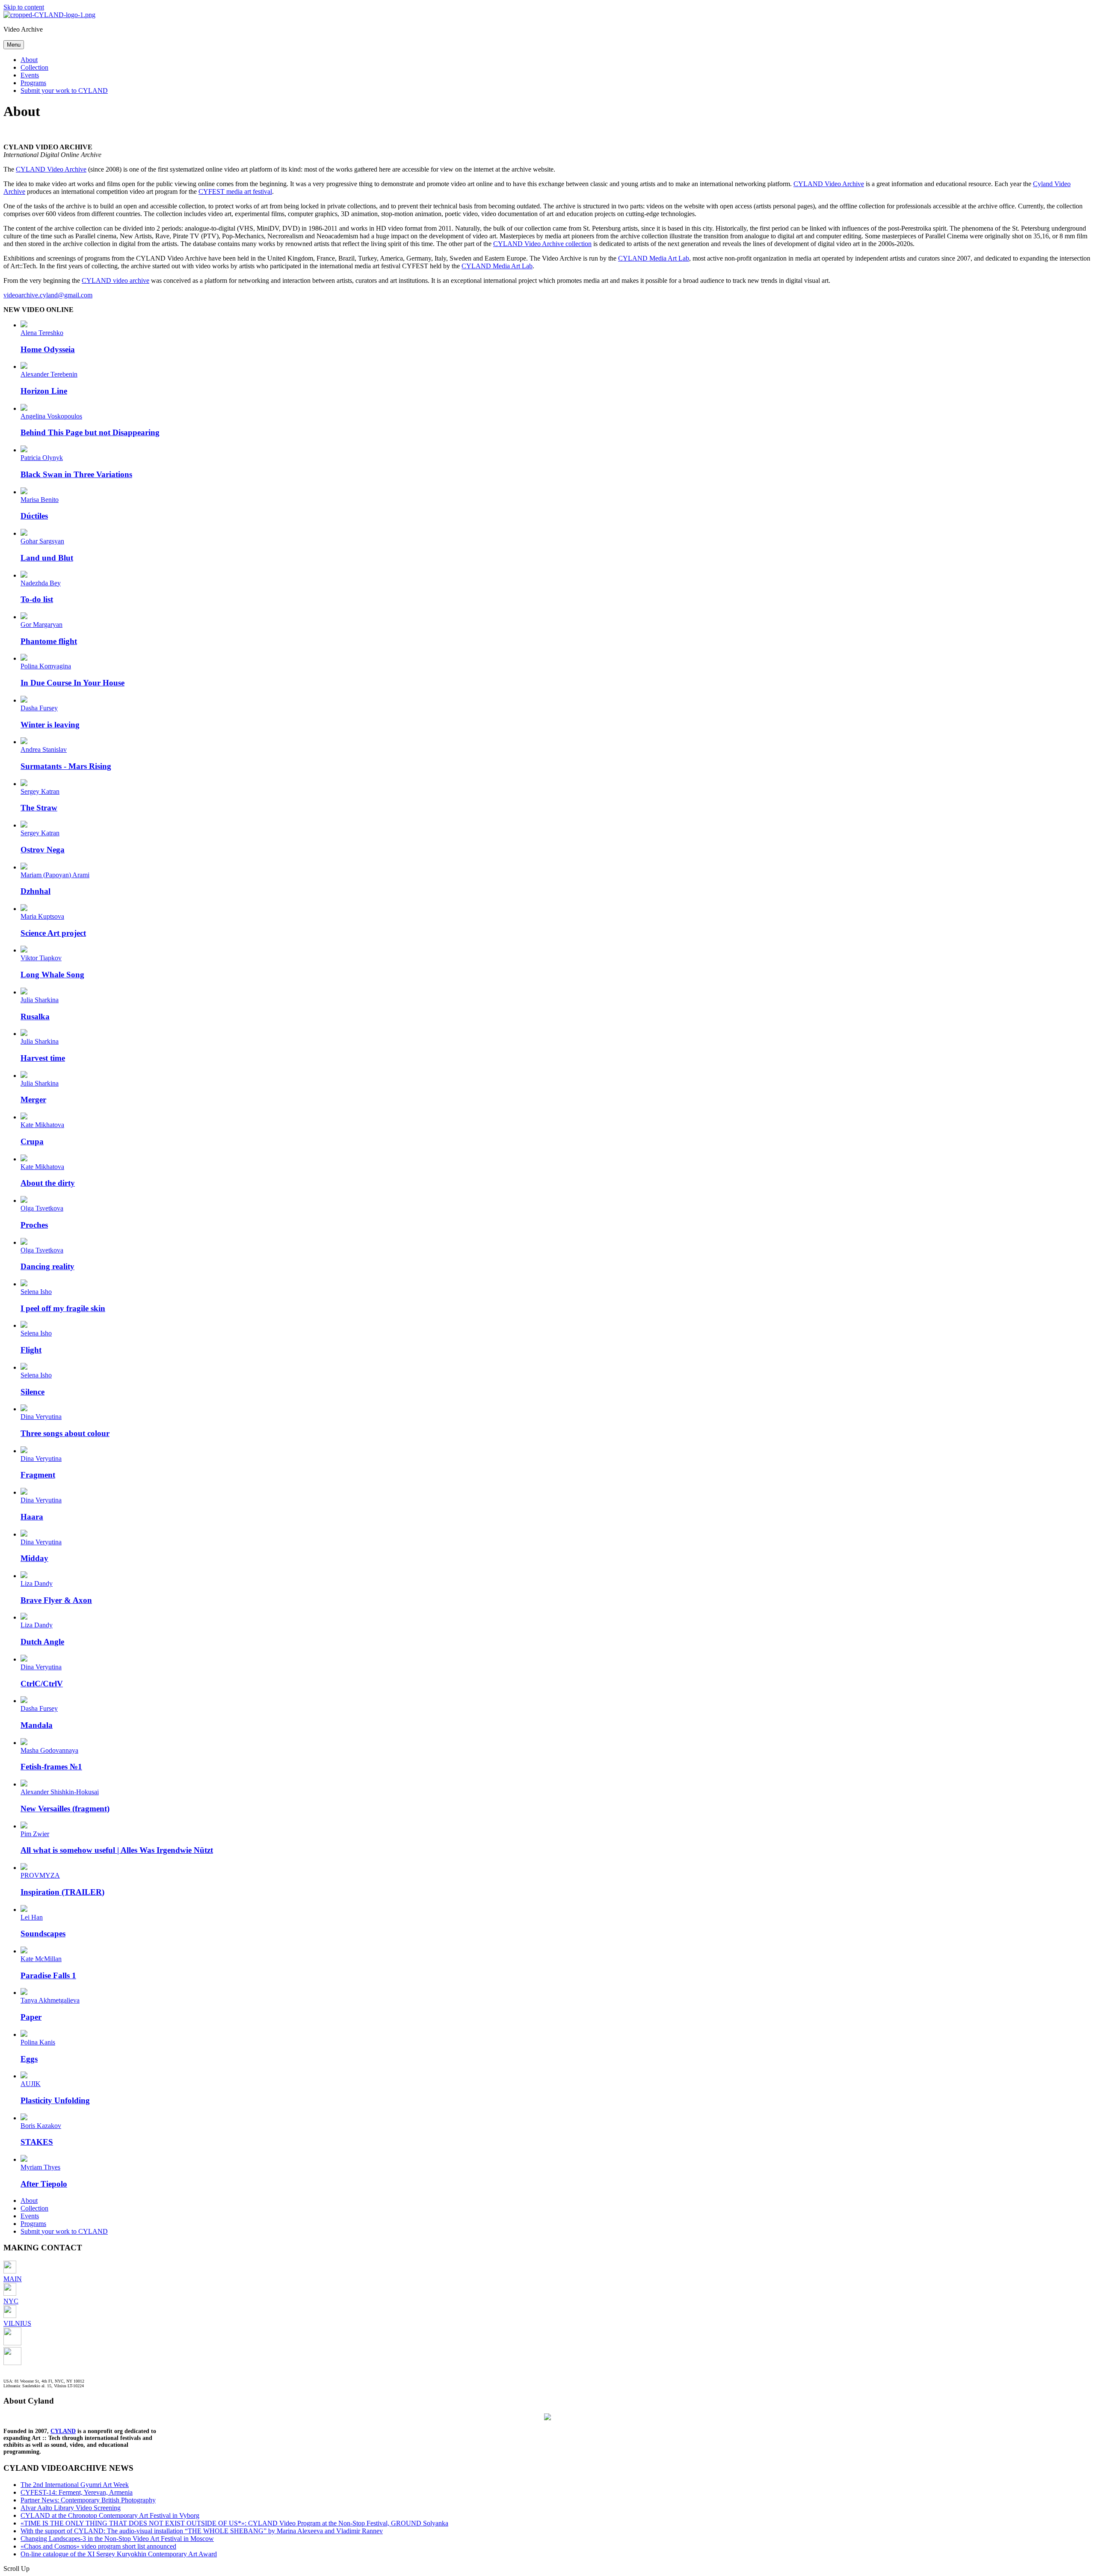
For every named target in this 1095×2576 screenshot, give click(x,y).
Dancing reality (47, 1266)
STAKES (37, 2142)
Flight (31, 1350)
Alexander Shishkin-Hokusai (60, 1792)
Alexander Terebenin (49, 374)
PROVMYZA (40, 1875)
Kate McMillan (41, 1959)
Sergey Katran (40, 791)
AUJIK (31, 2084)
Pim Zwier (35, 1834)
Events (30, 75)
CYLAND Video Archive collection (542, 244)
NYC (11, 2301)
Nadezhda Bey (41, 583)
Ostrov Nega (43, 850)
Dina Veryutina (41, 1417)
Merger (33, 1100)
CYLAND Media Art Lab (654, 258)
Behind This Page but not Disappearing (90, 432)
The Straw (39, 808)
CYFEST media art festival (235, 191)
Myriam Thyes (40, 2167)
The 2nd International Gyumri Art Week (75, 2485)
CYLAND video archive (115, 280)
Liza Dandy (37, 1583)
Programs (33, 83)
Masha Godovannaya (49, 1750)
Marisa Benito (40, 500)
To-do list (37, 599)
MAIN (13, 2279)
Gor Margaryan (41, 625)
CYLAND (63, 2431)
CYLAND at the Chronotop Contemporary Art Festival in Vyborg (110, 2515)
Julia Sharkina (40, 1000)
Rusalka (35, 1016)
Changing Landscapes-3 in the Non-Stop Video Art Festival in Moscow (117, 2539)
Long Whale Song (52, 975)
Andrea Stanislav (44, 749)
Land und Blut (47, 558)
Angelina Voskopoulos (51, 416)
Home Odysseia (48, 349)
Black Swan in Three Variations (76, 474)
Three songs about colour (65, 1433)
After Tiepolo (44, 2184)
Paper (31, 2017)
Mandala (37, 1725)
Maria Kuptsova (42, 916)
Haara (32, 1517)
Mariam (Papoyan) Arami (55, 875)
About (29, 60)
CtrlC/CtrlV (42, 1684)
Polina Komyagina (46, 666)
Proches (34, 1225)
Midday (34, 1558)
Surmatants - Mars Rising (66, 766)
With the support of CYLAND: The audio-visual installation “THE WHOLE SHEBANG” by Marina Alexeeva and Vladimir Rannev (202, 2531)
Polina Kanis (38, 2042)
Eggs (29, 2059)
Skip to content (24, 7)
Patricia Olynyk (42, 458)
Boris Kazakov (41, 2126)
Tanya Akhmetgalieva (50, 2000)
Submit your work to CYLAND (64, 91)
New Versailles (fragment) (65, 1809)
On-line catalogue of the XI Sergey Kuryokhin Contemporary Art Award (119, 2554)
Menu (14, 45)
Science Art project (53, 933)
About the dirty (48, 1183)
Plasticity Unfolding (55, 2100)
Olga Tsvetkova (42, 1208)
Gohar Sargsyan (42, 541)
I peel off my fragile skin (63, 1308)
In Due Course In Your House (73, 683)
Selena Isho (36, 1292)
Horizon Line (44, 391)
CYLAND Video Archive (51, 169)
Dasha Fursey (39, 708)
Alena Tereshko (42, 333)
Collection (34, 67)
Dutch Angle (42, 1642)
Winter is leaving (50, 725)
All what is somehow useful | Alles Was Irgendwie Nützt (117, 1850)
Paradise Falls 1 (48, 1975)
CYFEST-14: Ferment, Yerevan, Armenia (77, 2492)
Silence (33, 1392)
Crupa (32, 1141)
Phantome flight (49, 641)
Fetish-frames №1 (51, 1767)
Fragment (38, 1475)
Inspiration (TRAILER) (62, 1892)
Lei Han (32, 1917)
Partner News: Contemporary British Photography (88, 2500)
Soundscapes (43, 1933)
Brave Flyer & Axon (56, 1600)
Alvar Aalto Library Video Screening (71, 2508)
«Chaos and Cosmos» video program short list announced (98, 2546)
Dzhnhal (36, 891)
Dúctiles (34, 516)
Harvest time (43, 1058)
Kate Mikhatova (42, 1125)
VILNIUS (17, 2323)
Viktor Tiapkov (41, 958)
